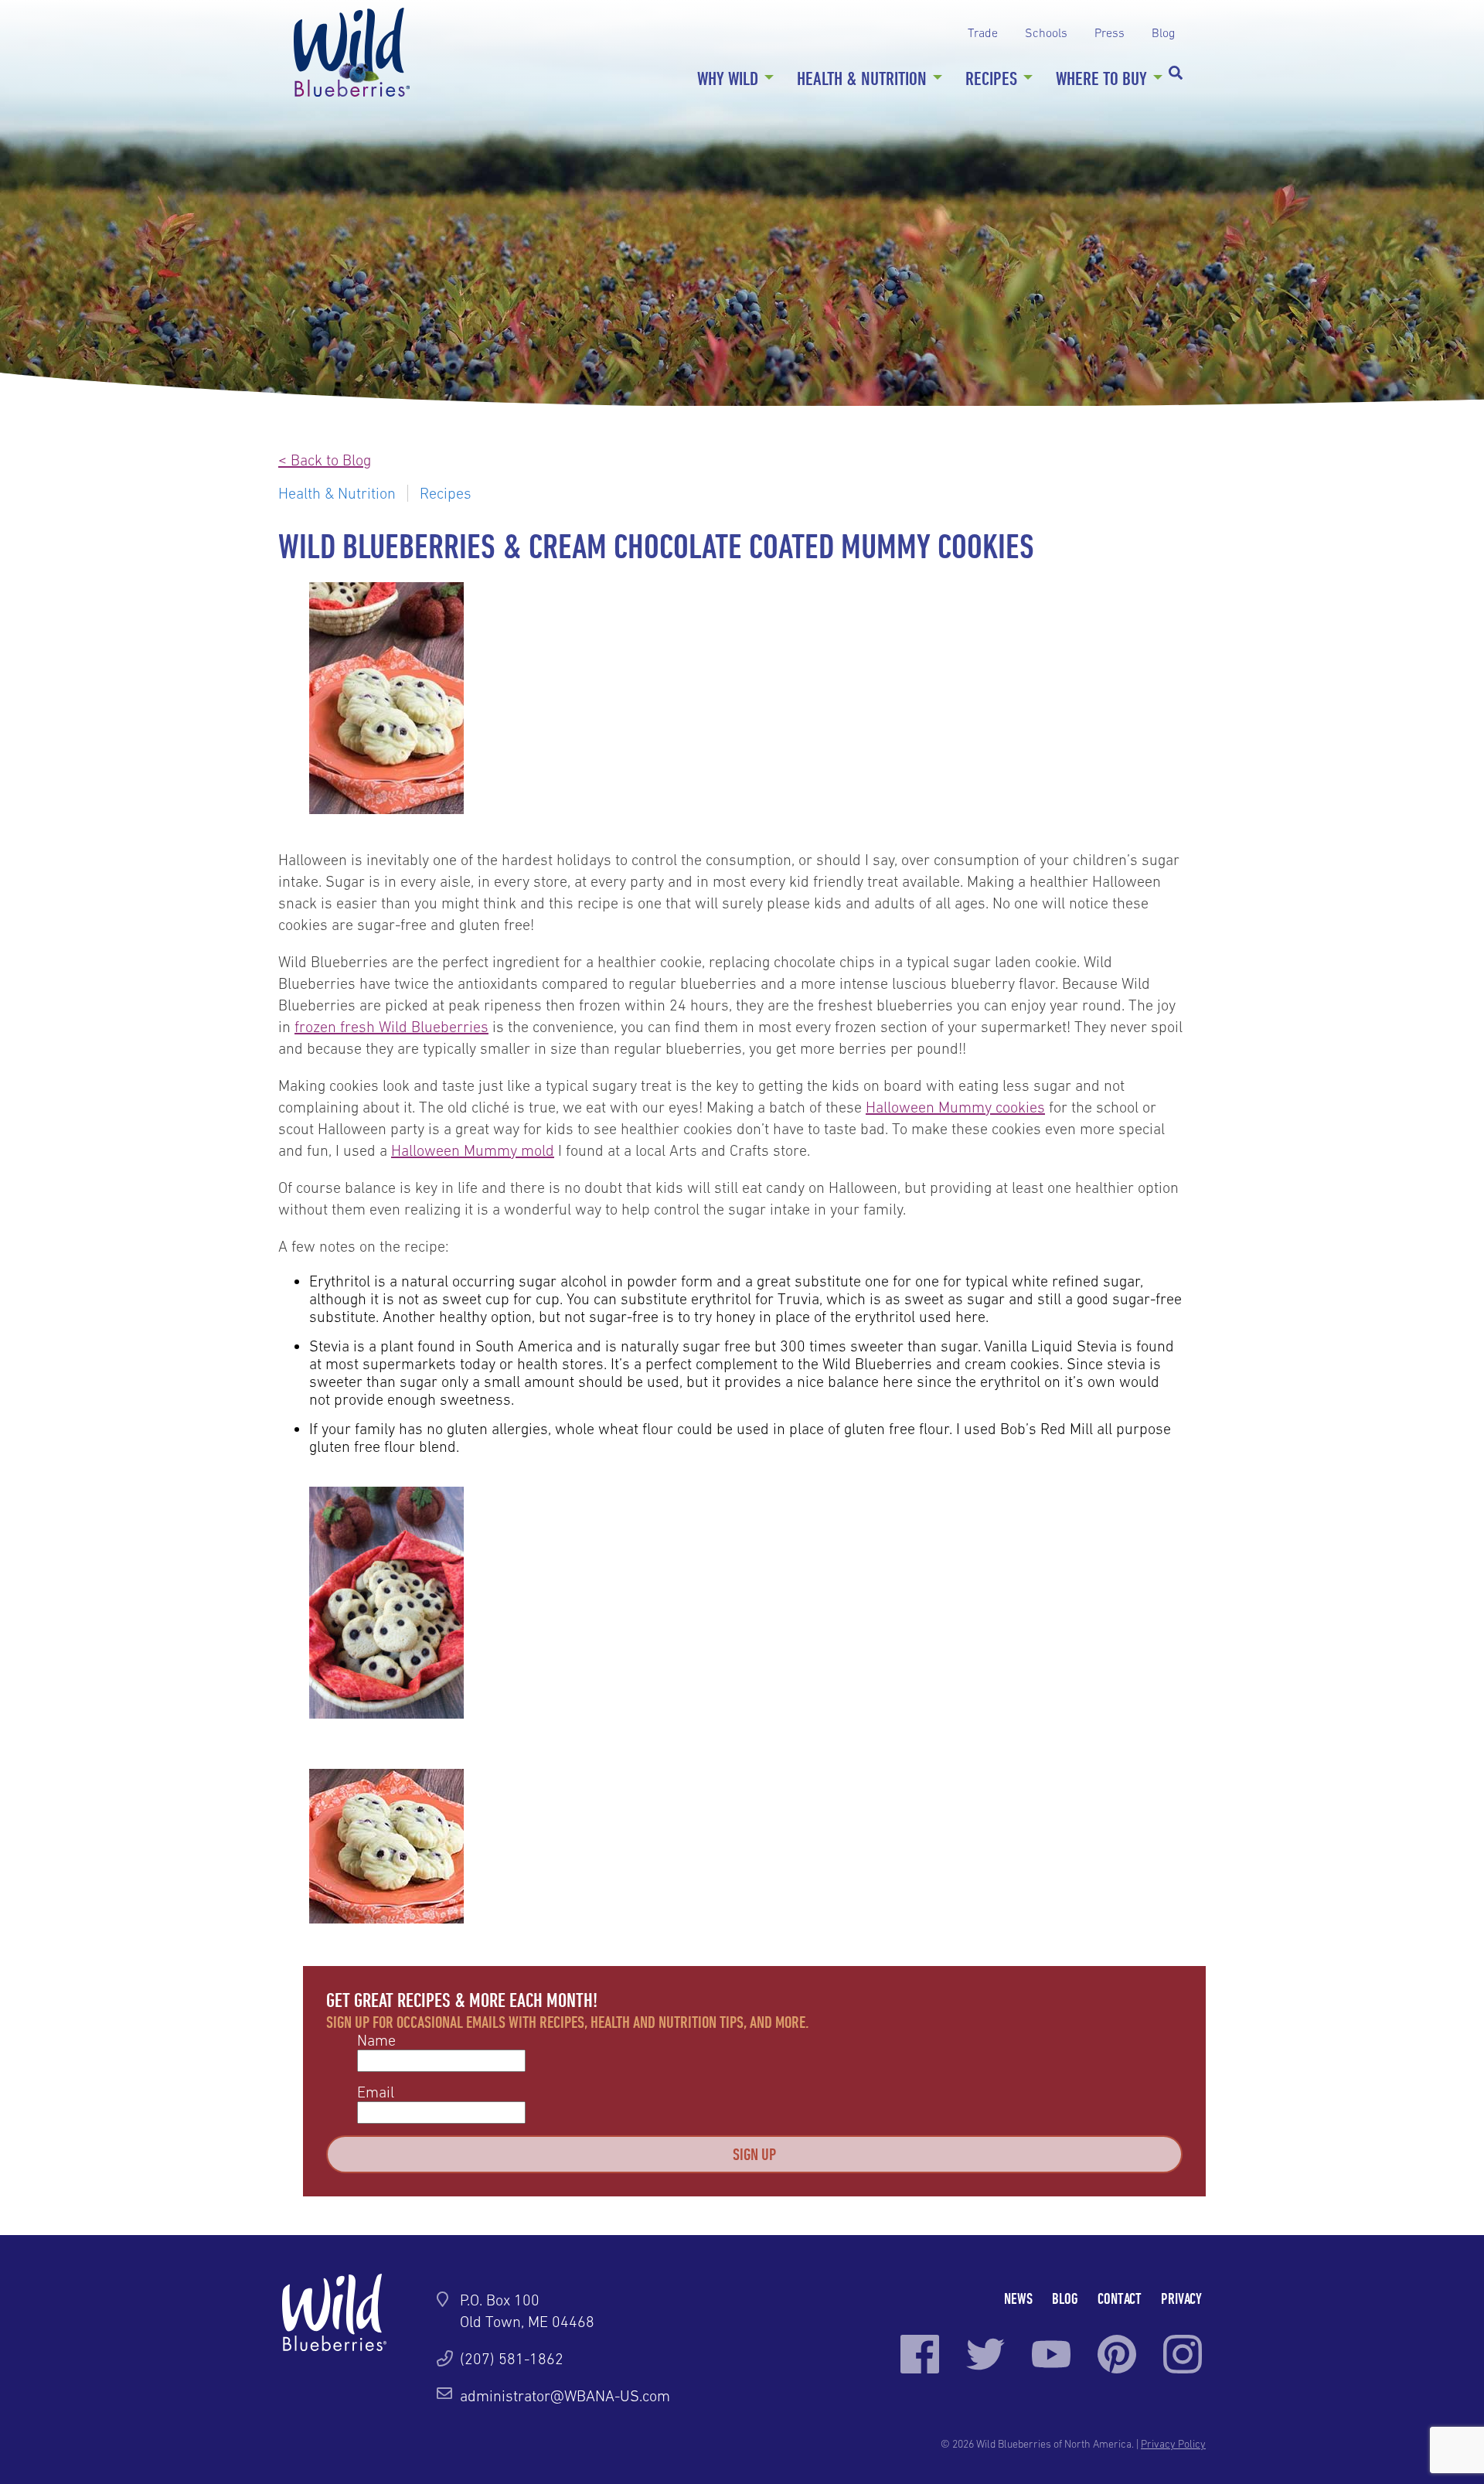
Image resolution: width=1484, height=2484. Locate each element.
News (1018, 2298)
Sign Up (754, 2154)
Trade (983, 32)
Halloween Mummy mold (473, 1150)
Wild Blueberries (352, 52)
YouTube (1051, 2354)
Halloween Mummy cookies (955, 1107)
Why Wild (728, 78)
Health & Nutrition (862, 78)
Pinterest (1117, 2354)
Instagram (1183, 2354)
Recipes (991, 78)
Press (1110, 32)
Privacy (1181, 2298)
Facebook (920, 2354)
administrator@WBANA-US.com (565, 2396)
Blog (1163, 32)
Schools (1046, 32)
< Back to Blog (325, 460)
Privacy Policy (1173, 2444)
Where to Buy (1101, 78)
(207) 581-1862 (512, 2359)
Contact (1120, 2298)
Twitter (985, 2354)
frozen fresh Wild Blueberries (391, 1027)
